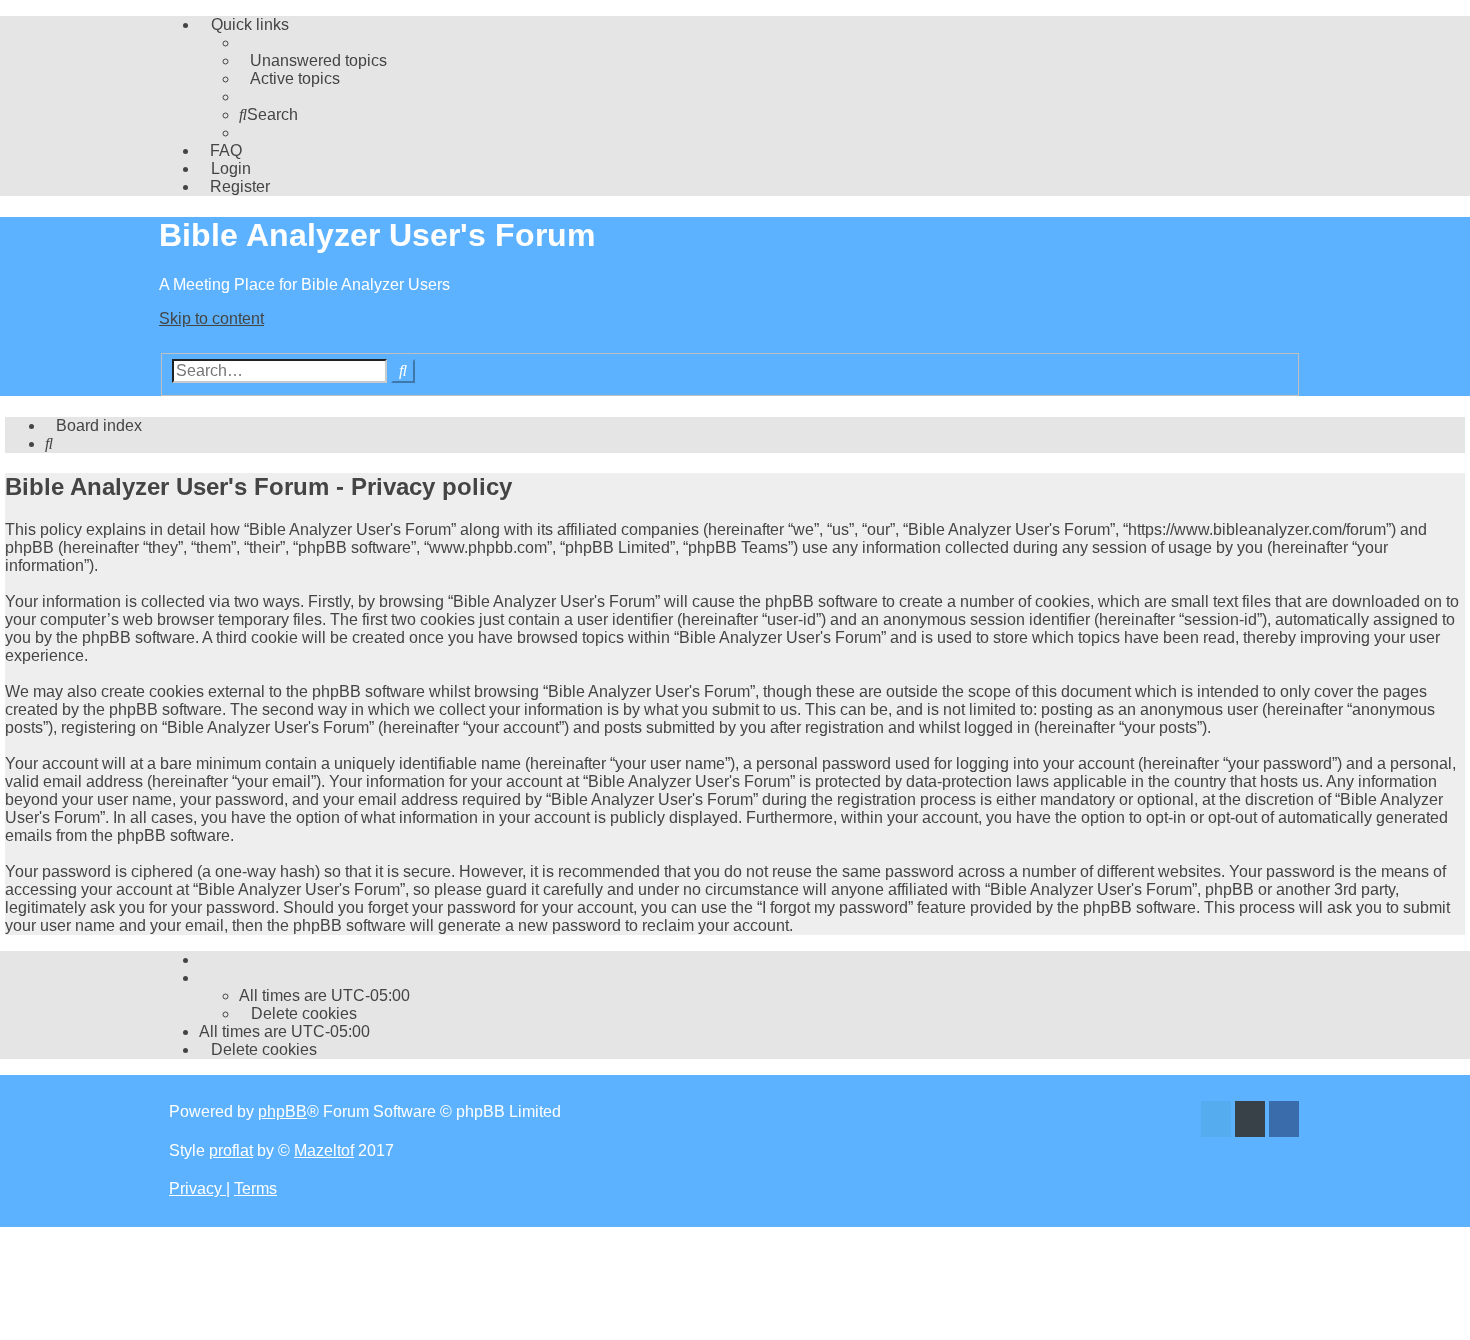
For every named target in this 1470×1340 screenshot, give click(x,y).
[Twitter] (1216, 1121)
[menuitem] (313, 60)
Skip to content (211, 318)
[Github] (1250, 1121)
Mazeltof (324, 1150)
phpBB (282, 1111)
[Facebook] (1284, 1121)
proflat (231, 1150)
